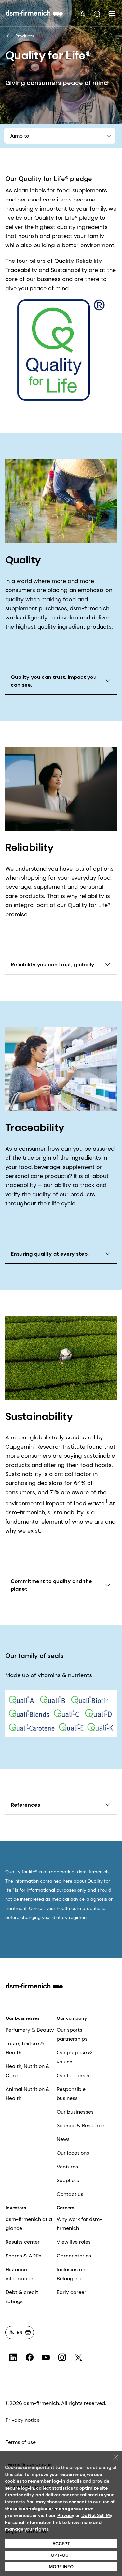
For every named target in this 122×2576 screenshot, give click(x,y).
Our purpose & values (74, 2057)
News (63, 2139)
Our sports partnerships (72, 2034)
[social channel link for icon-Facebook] (30, 2358)
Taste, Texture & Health (25, 2048)
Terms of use (21, 2442)
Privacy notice (23, 2420)
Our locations (73, 2153)
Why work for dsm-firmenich (79, 2224)
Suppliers (68, 2180)
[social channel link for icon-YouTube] (46, 2358)
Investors (16, 2208)
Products (25, 36)
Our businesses (22, 2018)
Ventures (67, 2167)
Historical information (19, 2274)
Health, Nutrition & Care (28, 2071)
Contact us (70, 2194)
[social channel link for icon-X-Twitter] (78, 2358)
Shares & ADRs (23, 2256)
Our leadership (75, 2075)
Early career (71, 2292)
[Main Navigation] (112, 14)
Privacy (66, 2515)
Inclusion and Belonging (73, 2274)
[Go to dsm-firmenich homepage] (34, 13)
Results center (23, 2242)
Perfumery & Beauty (30, 2030)
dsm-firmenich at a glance (29, 2224)
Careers (65, 2208)
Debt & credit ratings (22, 2297)
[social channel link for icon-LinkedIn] (13, 2358)
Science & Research (81, 2126)
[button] (97, 14)
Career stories (74, 2256)
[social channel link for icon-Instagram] (62, 2358)
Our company (72, 2018)
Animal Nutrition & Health (28, 2094)
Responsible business (71, 2094)
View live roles (74, 2242)
